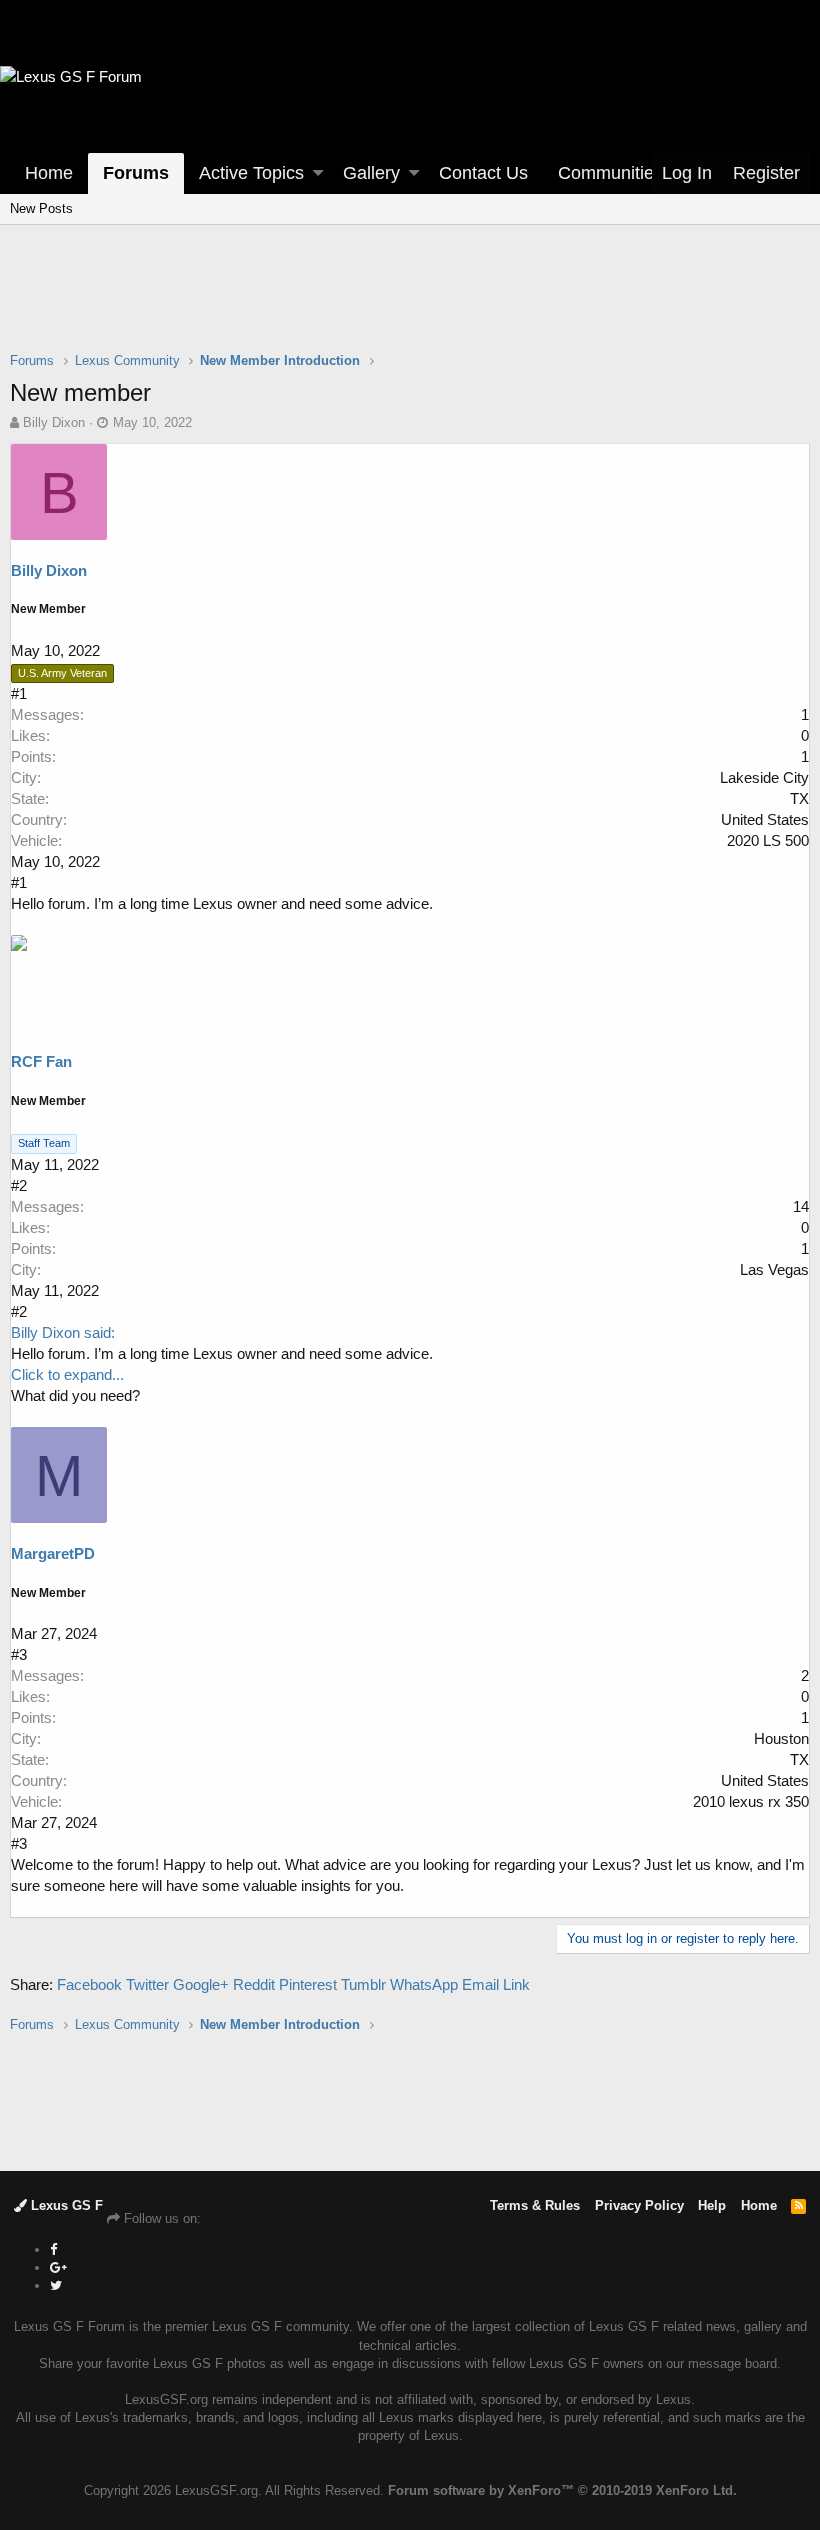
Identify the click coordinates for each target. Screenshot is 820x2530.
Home (49, 173)
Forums (136, 173)
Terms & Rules (535, 2205)
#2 (19, 1185)
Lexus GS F (65, 2205)
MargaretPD (53, 1553)
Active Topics (251, 173)
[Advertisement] (410, 301)
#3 (19, 1654)
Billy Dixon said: (63, 1332)
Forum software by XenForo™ (562, 2490)
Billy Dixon (54, 422)
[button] (318, 173)
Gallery (371, 173)
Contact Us (483, 173)
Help (712, 2205)
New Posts (41, 208)
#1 (19, 693)
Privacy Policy (639, 2205)
